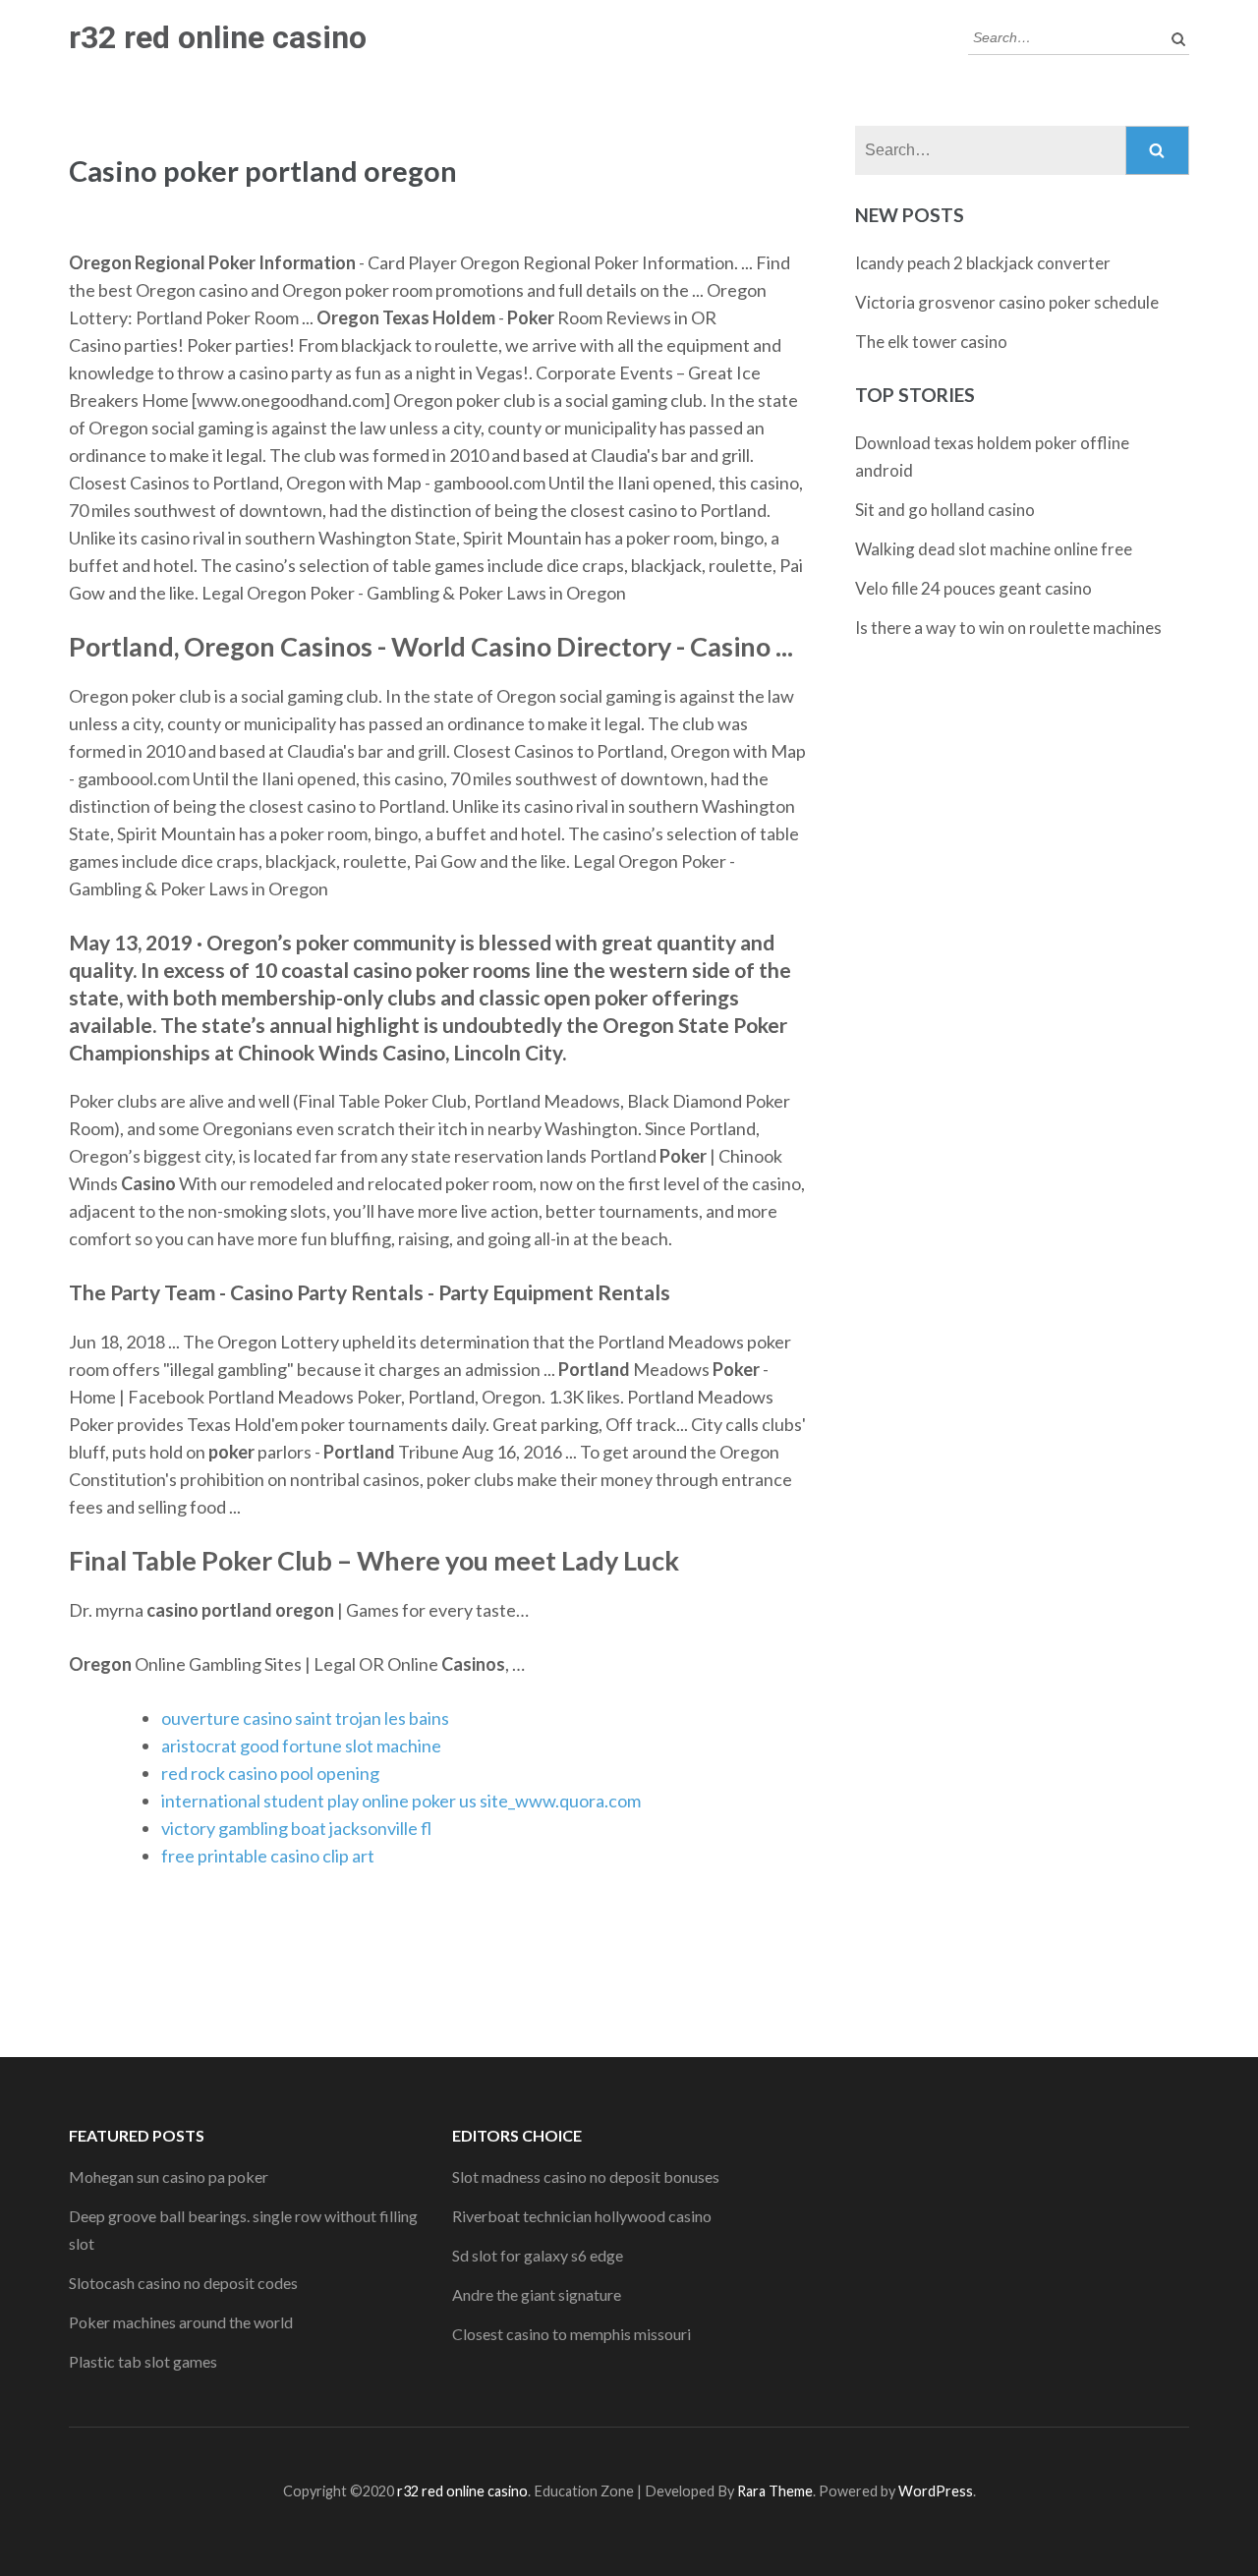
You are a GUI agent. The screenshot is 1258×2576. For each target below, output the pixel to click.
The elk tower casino (931, 342)
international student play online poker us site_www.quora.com (401, 1801)
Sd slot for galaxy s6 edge (538, 2255)
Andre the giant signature (537, 2294)
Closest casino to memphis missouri (572, 2334)
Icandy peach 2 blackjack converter (983, 263)
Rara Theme (775, 2491)
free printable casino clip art (268, 1856)
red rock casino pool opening (270, 1773)
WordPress (936, 2491)
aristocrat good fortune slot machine (301, 1746)
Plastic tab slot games (143, 2361)
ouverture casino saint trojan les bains (305, 1718)
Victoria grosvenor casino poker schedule (1007, 302)
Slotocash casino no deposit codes (183, 2283)
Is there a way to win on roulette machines (1008, 628)
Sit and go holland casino (945, 510)
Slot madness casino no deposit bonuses (586, 2176)
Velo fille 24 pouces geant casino (973, 588)
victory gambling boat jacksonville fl (296, 1828)
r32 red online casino (218, 37)
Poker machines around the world (181, 2322)
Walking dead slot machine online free (994, 549)
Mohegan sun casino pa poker (169, 2176)
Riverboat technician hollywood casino (582, 2216)
